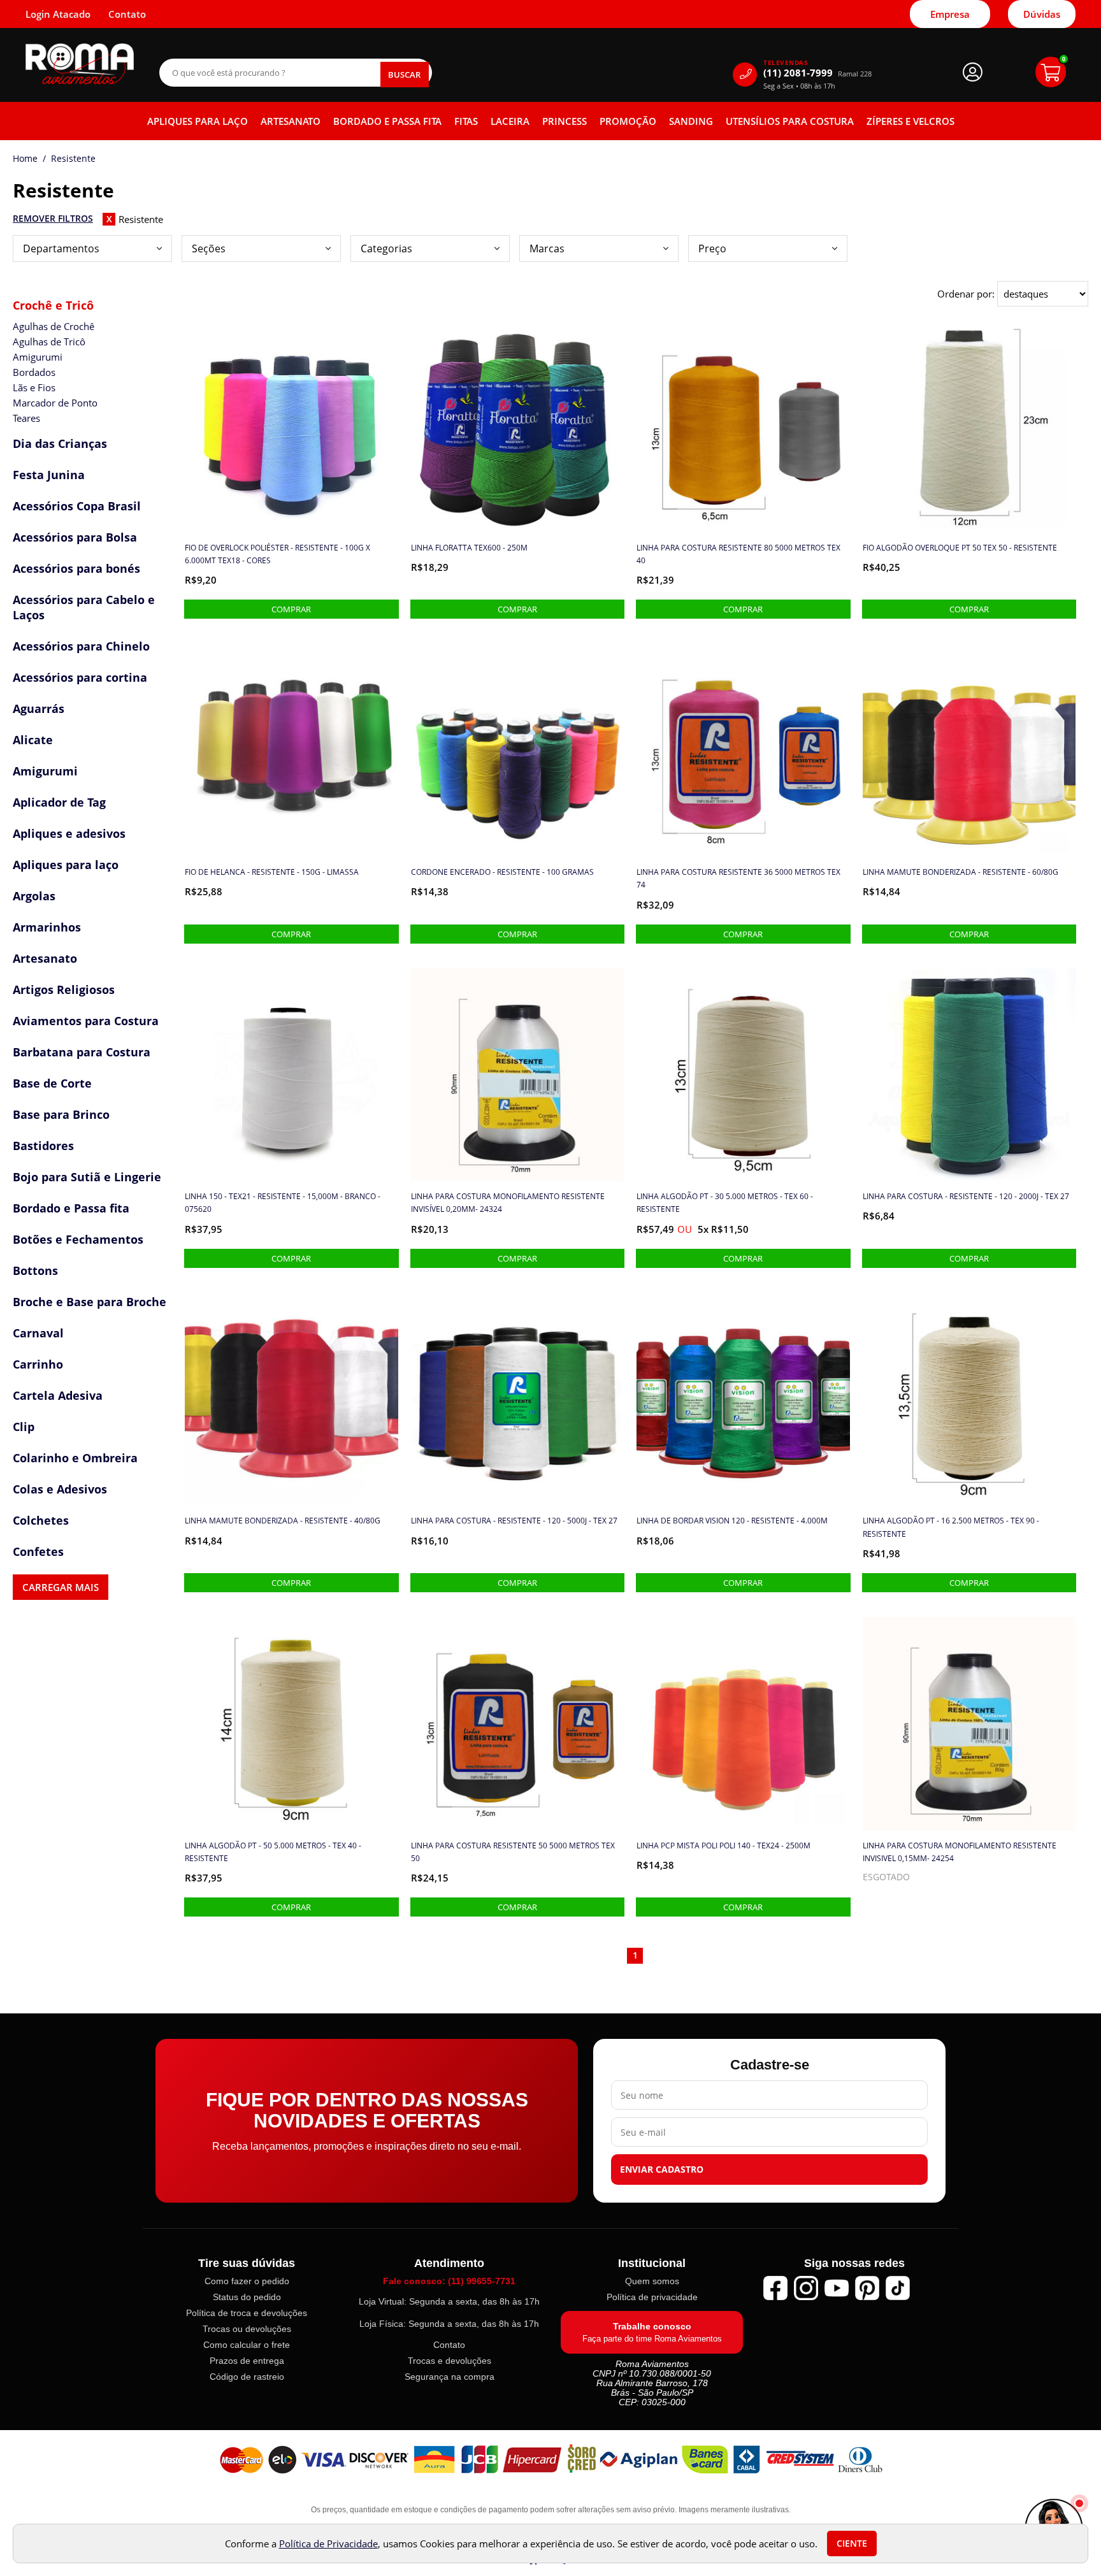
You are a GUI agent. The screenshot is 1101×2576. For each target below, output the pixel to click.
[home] (80, 64)
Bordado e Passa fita (387, 121)
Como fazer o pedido (247, 2281)
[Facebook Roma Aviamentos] (775, 2288)
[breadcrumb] (25, 159)
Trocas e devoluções (450, 2361)
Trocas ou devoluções (247, 2329)
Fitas (466, 121)
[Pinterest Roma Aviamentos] (867, 2288)
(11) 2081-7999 (817, 73)
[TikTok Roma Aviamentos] (898, 2288)
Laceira (510, 121)
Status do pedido (247, 2297)
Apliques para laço (198, 121)
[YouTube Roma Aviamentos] (837, 2288)
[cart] (1051, 72)
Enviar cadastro (662, 2169)
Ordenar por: (967, 294)
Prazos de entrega (247, 2361)
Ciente (852, 2544)
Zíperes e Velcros (910, 121)
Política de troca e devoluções (247, 2313)
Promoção (628, 121)
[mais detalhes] (291, 609)
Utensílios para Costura (790, 121)
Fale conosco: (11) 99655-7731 (449, 2281)
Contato (449, 2345)
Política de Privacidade (328, 2544)
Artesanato (291, 121)
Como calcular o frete (247, 2345)
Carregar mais (61, 1587)
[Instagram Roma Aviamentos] (806, 2288)
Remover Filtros (53, 219)
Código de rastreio (247, 2377)
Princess (565, 121)
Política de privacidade (652, 2297)
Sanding (691, 121)
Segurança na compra (450, 2377)
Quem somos (652, 2281)
